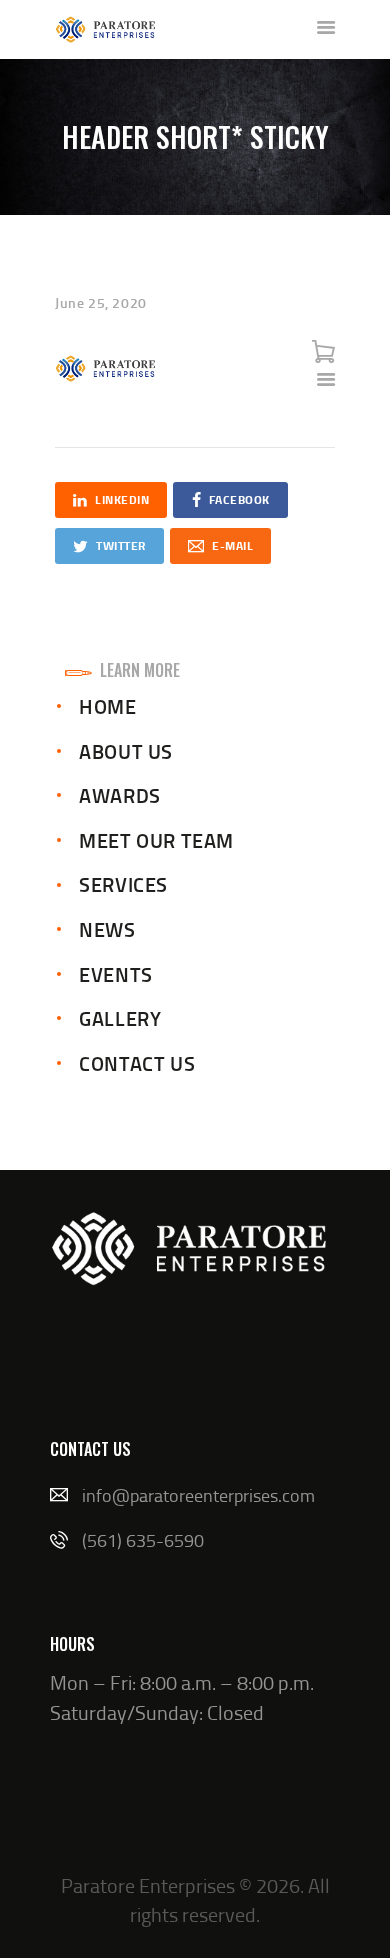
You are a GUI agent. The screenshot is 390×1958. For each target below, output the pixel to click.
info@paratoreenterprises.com (198, 1495)
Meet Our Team (156, 840)
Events (116, 974)
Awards (120, 795)
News (107, 929)
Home (107, 706)
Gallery (120, 1018)
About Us (126, 751)
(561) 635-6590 (143, 1540)
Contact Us (137, 1063)
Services (123, 884)
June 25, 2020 (101, 302)
